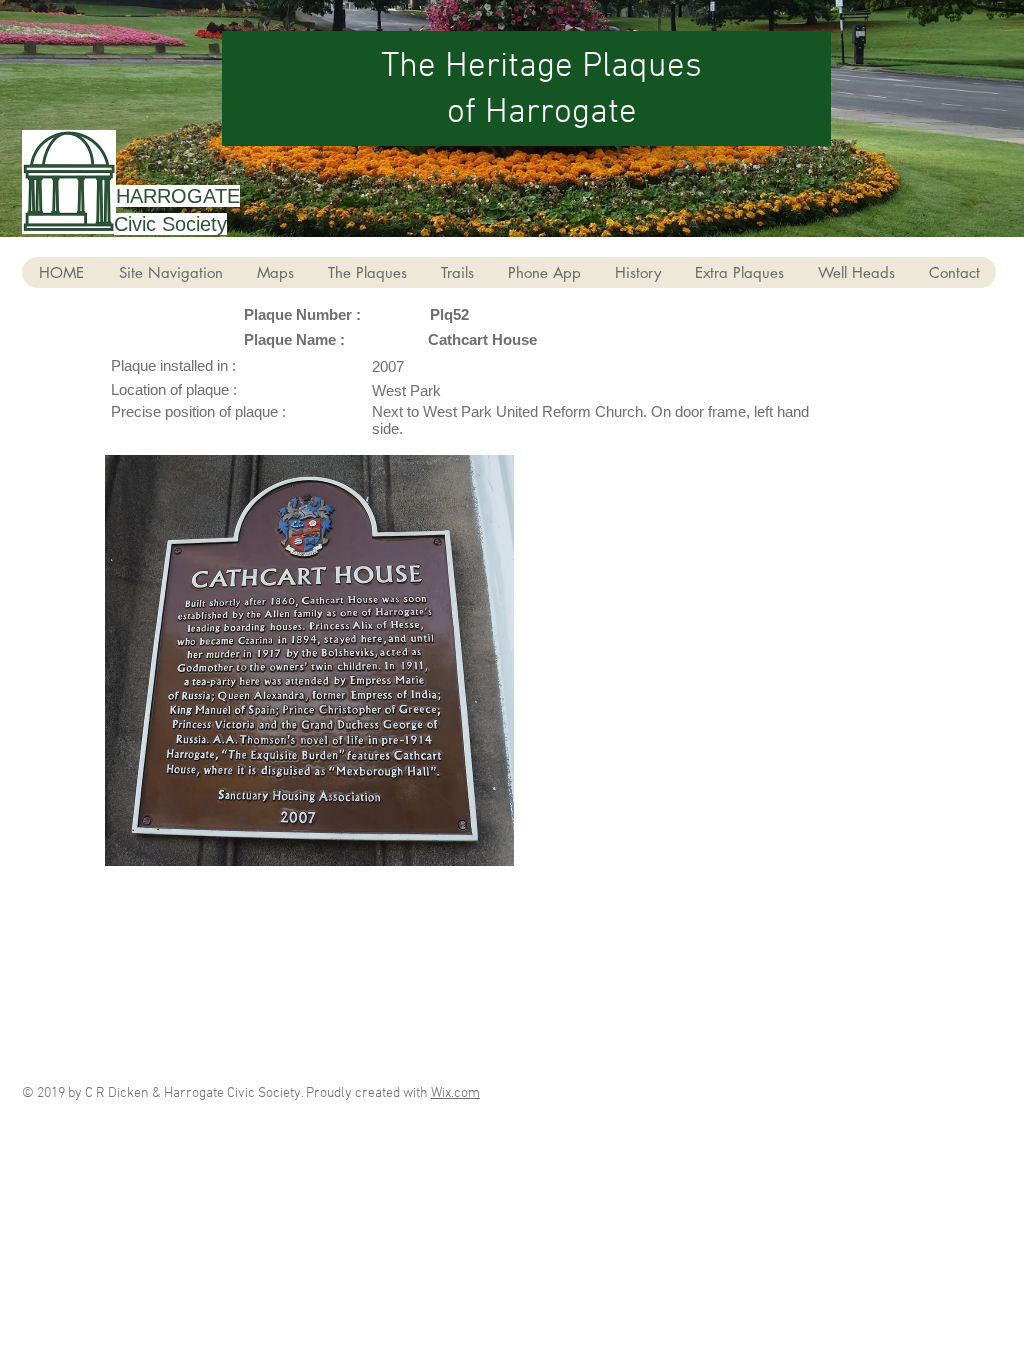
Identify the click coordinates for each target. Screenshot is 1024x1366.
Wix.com (455, 1093)
